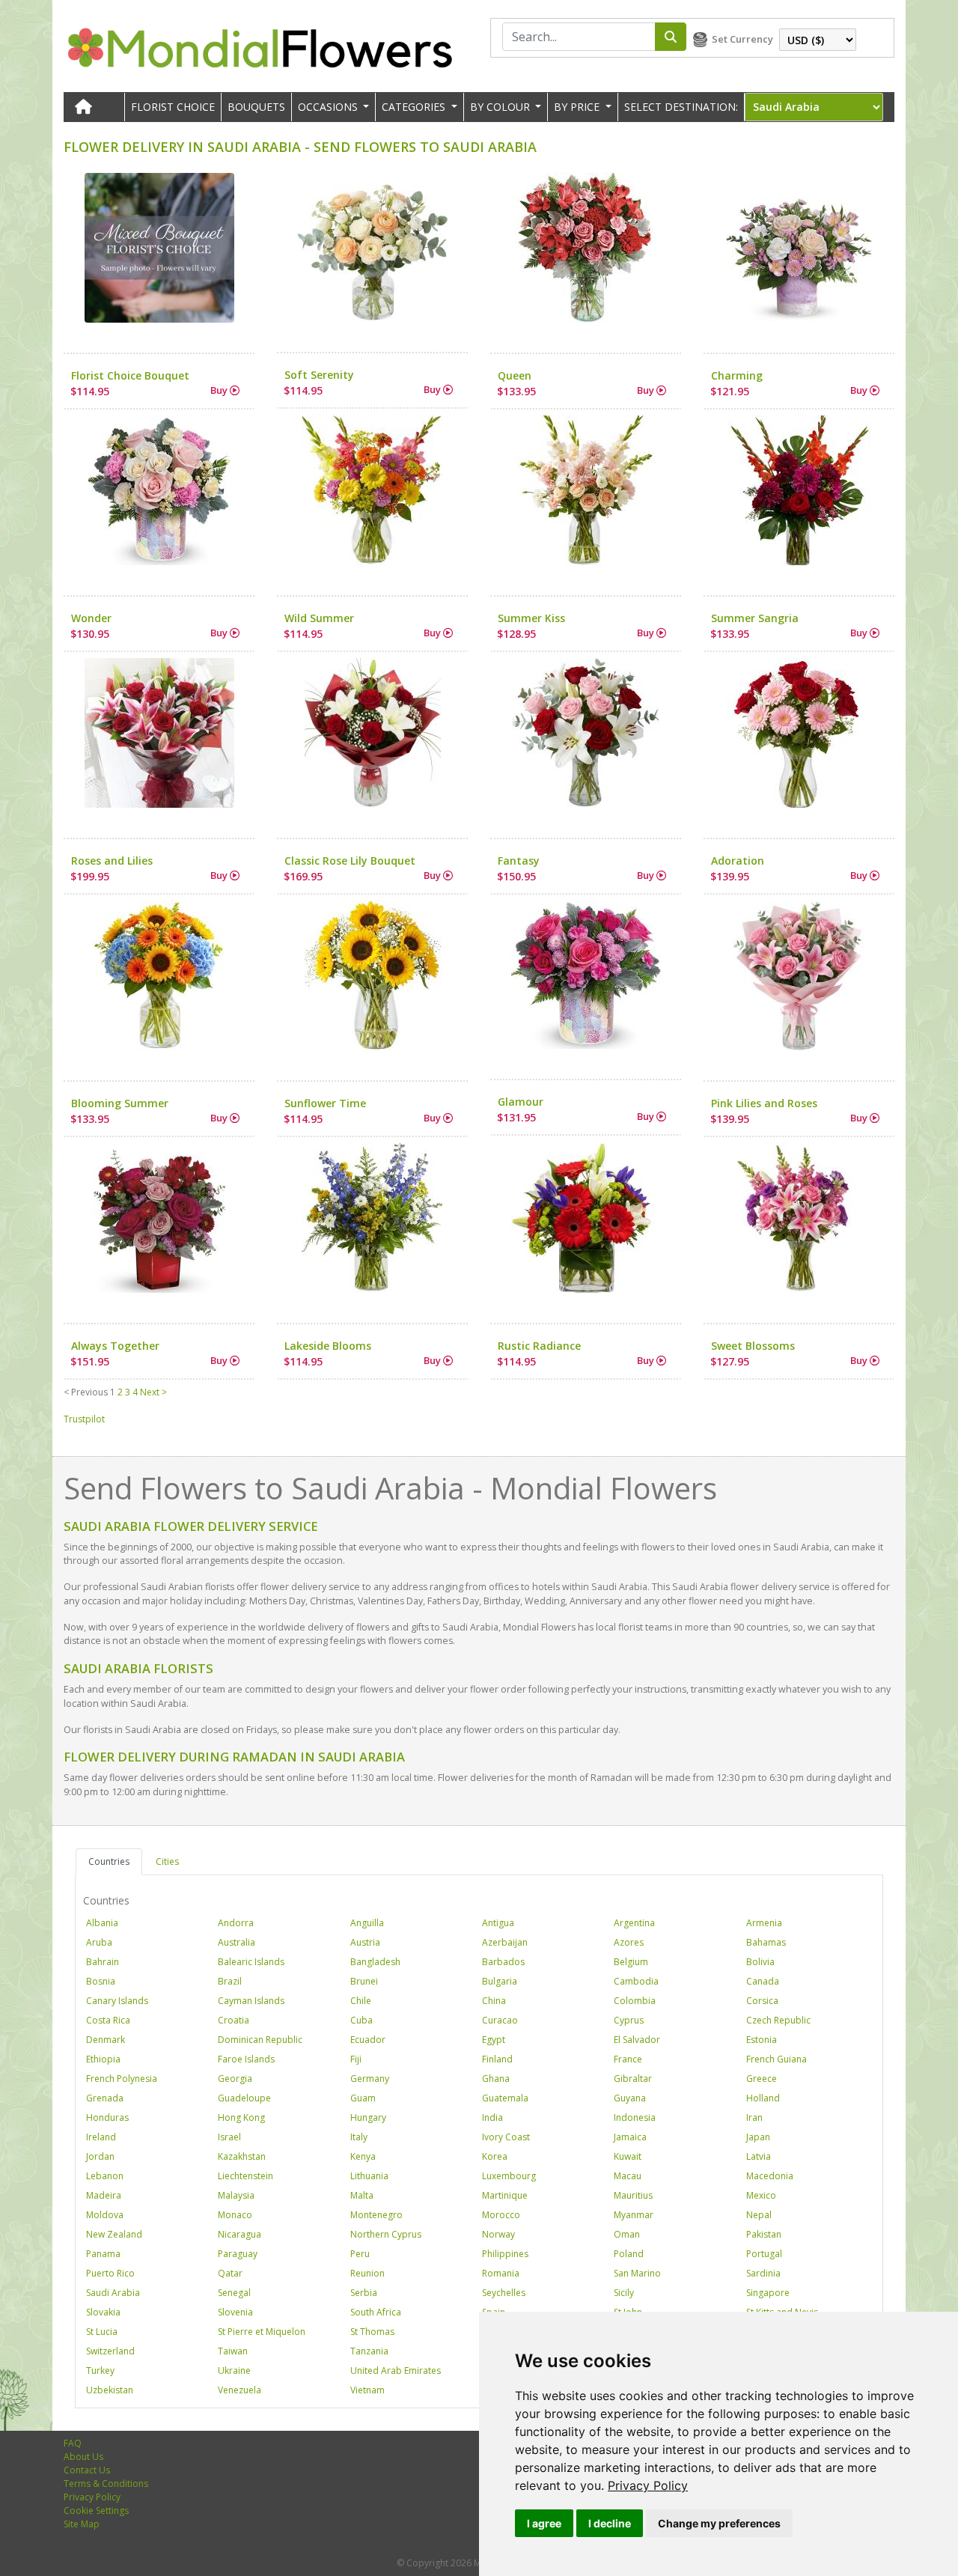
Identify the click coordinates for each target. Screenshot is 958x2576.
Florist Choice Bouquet (130, 375)
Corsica (762, 2001)
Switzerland (110, 2351)
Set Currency (742, 39)
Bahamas (766, 1942)
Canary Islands (117, 2001)
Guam (363, 2098)
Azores (629, 1942)
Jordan (100, 2156)
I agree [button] (544, 2523)
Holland (763, 2098)
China (494, 2001)
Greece (762, 2079)
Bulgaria (500, 1981)
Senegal (234, 2293)
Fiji (356, 2059)
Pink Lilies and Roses (764, 1103)
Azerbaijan (505, 1942)
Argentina (634, 1923)
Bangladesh (375, 1962)
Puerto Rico (110, 2273)
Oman (627, 2234)
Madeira (104, 2195)
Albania (102, 1923)
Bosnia (101, 1981)
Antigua (498, 1923)
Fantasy (519, 861)
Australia (237, 1942)
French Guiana (777, 2059)
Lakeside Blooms (328, 1346)
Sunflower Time (325, 1103)
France (628, 2059)
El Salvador (637, 2040)
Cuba (361, 2020)
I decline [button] (610, 2523)
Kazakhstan (242, 2156)
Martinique (505, 2195)
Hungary (368, 2117)
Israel (229, 2137)
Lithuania (369, 2176)
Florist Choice (173, 107)
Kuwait (628, 2156)
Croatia (234, 2020)
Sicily (624, 2293)
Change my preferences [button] (719, 2523)
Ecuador (368, 2040)
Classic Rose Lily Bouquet (350, 861)
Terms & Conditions (106, 2484)
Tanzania (369, 2351)
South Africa (376, 2312)
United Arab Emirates (396, 2371)
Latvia (759, 2156)
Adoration (738, 861)
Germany (370, 2079)
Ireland (101, 2137)
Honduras (107, 2117)
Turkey (100, 2371)
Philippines (505, 2254)
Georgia (235, 2079)
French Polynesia (122, 2079)
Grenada (105, 2098)
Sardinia (763, 2273)
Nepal (759, 2215)
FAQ (73, 2443)
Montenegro (376, 2215)
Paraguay (238, 2254)
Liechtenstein (245, 2176)
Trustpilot (84, 1419)
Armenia (764, 1923)
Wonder (91, 618)
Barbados (503, 1962)
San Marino (637, 2273)
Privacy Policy (648, 2485)
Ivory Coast (506, 2137)
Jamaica (630, 2137)
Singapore (768, 2293)
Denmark (106, 2040)
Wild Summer (319, 618)
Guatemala (505, 2098)
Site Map (82, 2524)
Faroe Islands (246, 2059)
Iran (754, 2117)
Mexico (761, 2195)
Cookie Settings (96, 2510)
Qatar (230, 2273)
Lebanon (105, 2176)
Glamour (521, 1102)
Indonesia (635, 2117)
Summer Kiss (531, 618)
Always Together (115, 1346)
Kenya (363, 2156)
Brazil (230, 1981)
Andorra (236, 1923)
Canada (763, 1981)
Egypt (494, 2040)
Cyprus (629, 2020)
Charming (737, 375)
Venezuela (239, 2390)
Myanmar (634, 2215)
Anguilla (367, 1923)
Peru (360, 2254)
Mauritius (633, 2195)
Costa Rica (108, 2020)
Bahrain (103, 1962)
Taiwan (233, 2351)
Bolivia (760, 1962)
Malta (362, 2195)
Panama (103, 2254)
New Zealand (114, 2234)
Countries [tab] (109, 1861)
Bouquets (256, 107)
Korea (495, 2156)
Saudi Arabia (113, 2293)
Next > (153, 1392)
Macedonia (770, 2176)
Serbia (364, 2293)
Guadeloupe (244, 2098)
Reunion (367, 2273)
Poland (629, 2254)
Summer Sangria (755, 618)
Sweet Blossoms (753, 1346)
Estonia (762, 2040)
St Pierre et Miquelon (262, 2332)
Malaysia (236, 2195)
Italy (359, 2137)
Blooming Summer (120, 1103)
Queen (515, 375)
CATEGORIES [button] (415, 107)
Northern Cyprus (386, 2234)
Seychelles (504, 2293)
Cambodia (636, 1981)
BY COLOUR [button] (501, 107)
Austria (365, 1942)
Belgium (631, 1962)
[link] (648, 2485)
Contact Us (87, 2470)
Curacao (500, 2020)
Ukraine (234, 2371)
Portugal (764, 2254)
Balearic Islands (251, 1962)
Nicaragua (239, 2234)
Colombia (635, 2001)
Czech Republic (778, 2020)
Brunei (364, 1981)
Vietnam (367, 2390)
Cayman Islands (251, 2001)
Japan (758, 2137)
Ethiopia (103, 2059)
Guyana (630, 2098)
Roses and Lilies (112, 861)
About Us (83, 2457)
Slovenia (235, 2312)
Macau (628, 2176)
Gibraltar (633, 2079)
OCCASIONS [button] (329, 107)
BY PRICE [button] (578, 107)
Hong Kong (241, 2117)
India (492, 2117)
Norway (498, 2234)
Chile (361, 2001)
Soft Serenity (319, 375)
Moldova (105, 2215)
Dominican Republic (260, 2040)
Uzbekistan (110, 2390)
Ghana (496, 2079)
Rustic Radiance (539, 1346)
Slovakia (103, 2312)
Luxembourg (509, 2176)
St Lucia (102, 2332)
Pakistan (764, 2234)
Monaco (235, 2215)
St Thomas (372, 2332)
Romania (501, 2273)
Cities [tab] (167, 1861)
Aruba (99, 1942)
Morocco (501, 2215)
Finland (497, 2059)
